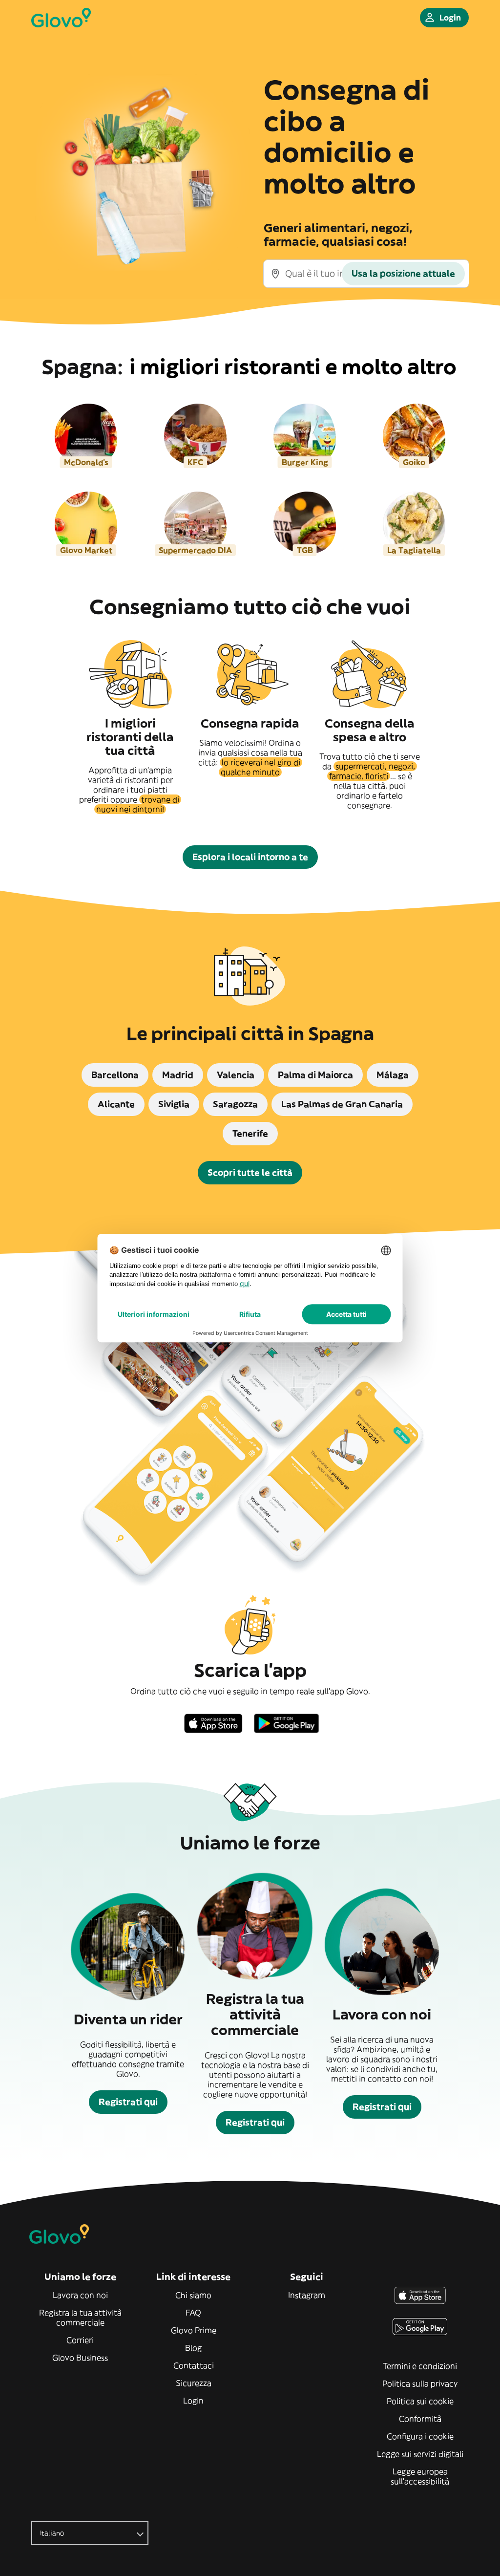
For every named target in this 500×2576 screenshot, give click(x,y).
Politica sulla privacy (420, 2383)
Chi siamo (193, 2295)
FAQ (193, 2313)
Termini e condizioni (420, 2366)
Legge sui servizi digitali (420, 2454)
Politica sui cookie (420, 2401)
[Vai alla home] (61, 18)
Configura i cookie (420, 2436)
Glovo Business (80, 2358)
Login (193, 2401)
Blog (193, 2348)
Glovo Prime (194, 2330)
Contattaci (194, 2365)
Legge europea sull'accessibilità (420, 2476)
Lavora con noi (80, 2295)
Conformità (420, 2419)
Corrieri (80, 2340)
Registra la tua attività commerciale (80, 2318)
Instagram (307, 2295)
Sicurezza (194, 2383)
